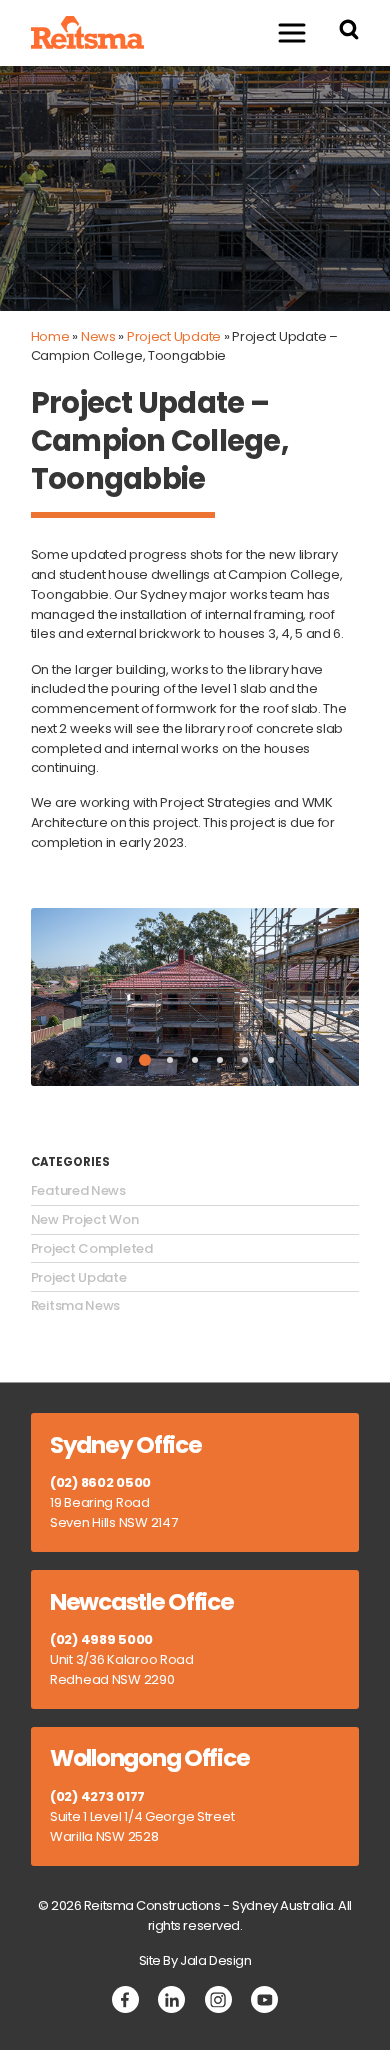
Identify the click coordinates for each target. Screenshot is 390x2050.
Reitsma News (75, 1306)
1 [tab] (119, 1060)
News (98, 336)
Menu (291, 32)
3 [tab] (170, 1060)
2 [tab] (145, 1060)
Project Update (174, 336)
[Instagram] (218, 1999)
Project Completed (92, 1249)
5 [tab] (220, 1060)
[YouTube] (264, 1999)
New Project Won (85, 1220)
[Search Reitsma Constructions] (349, 32)
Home (50, 336)
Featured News (78, 1191)
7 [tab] (271, 1060)
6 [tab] (245, 1060)
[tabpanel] (195, 997)
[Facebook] (125, 1999)
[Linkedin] (171, 1999)
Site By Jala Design (195, 1960)
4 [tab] (195, 1060)
